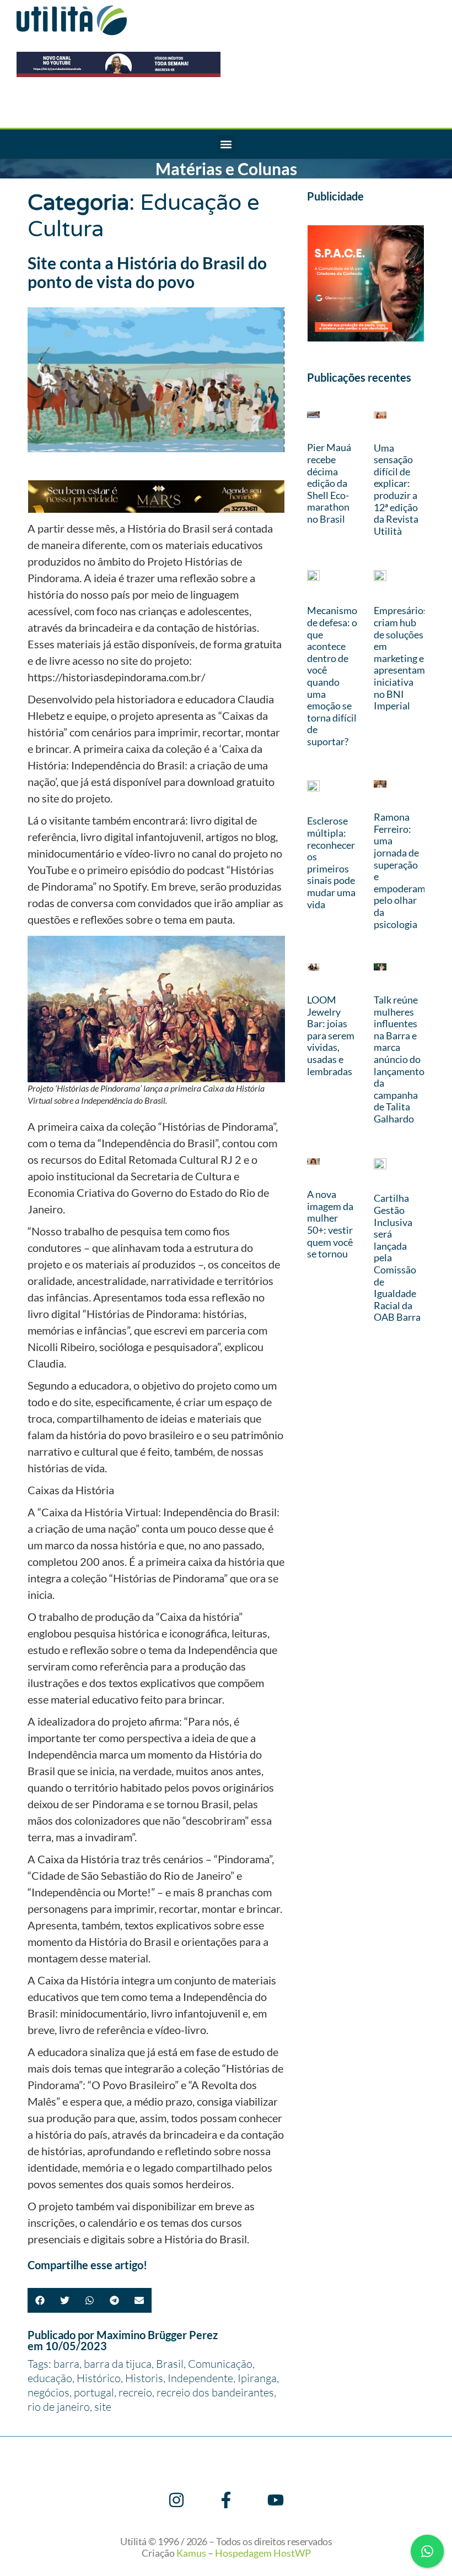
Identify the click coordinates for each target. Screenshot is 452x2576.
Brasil (170, 2364)
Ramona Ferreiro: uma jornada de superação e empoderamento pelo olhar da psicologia (410, 870)
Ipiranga (257, 2378)
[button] (226, 144)
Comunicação (220, 2364)
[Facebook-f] (226, 2500)
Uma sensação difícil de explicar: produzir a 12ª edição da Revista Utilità (396, 489)
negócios (49, 2392)
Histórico (99, 2378)
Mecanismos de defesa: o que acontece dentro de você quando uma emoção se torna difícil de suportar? (334, 676)
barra (66, 2364)
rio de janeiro (59, 2407)
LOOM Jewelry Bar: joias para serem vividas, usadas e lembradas (331, 1035)
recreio (135, 2392)
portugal (94, 2392)
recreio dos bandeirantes (215, 2392)
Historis (144, 2378)
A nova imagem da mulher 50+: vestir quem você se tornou (330, 1224)
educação (50, 2378)
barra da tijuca (118, 2364)
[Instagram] (176, 2500)
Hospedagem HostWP (263, 2553)
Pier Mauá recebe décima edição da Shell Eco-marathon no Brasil (329, 483)
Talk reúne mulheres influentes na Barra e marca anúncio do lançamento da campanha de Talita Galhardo (399, 1059)
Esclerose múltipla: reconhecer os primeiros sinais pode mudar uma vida (331, 862)
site (103, 2407)
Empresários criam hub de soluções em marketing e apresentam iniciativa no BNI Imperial (401, 658)
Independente (200, 2378)
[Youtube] (276, 2500)
